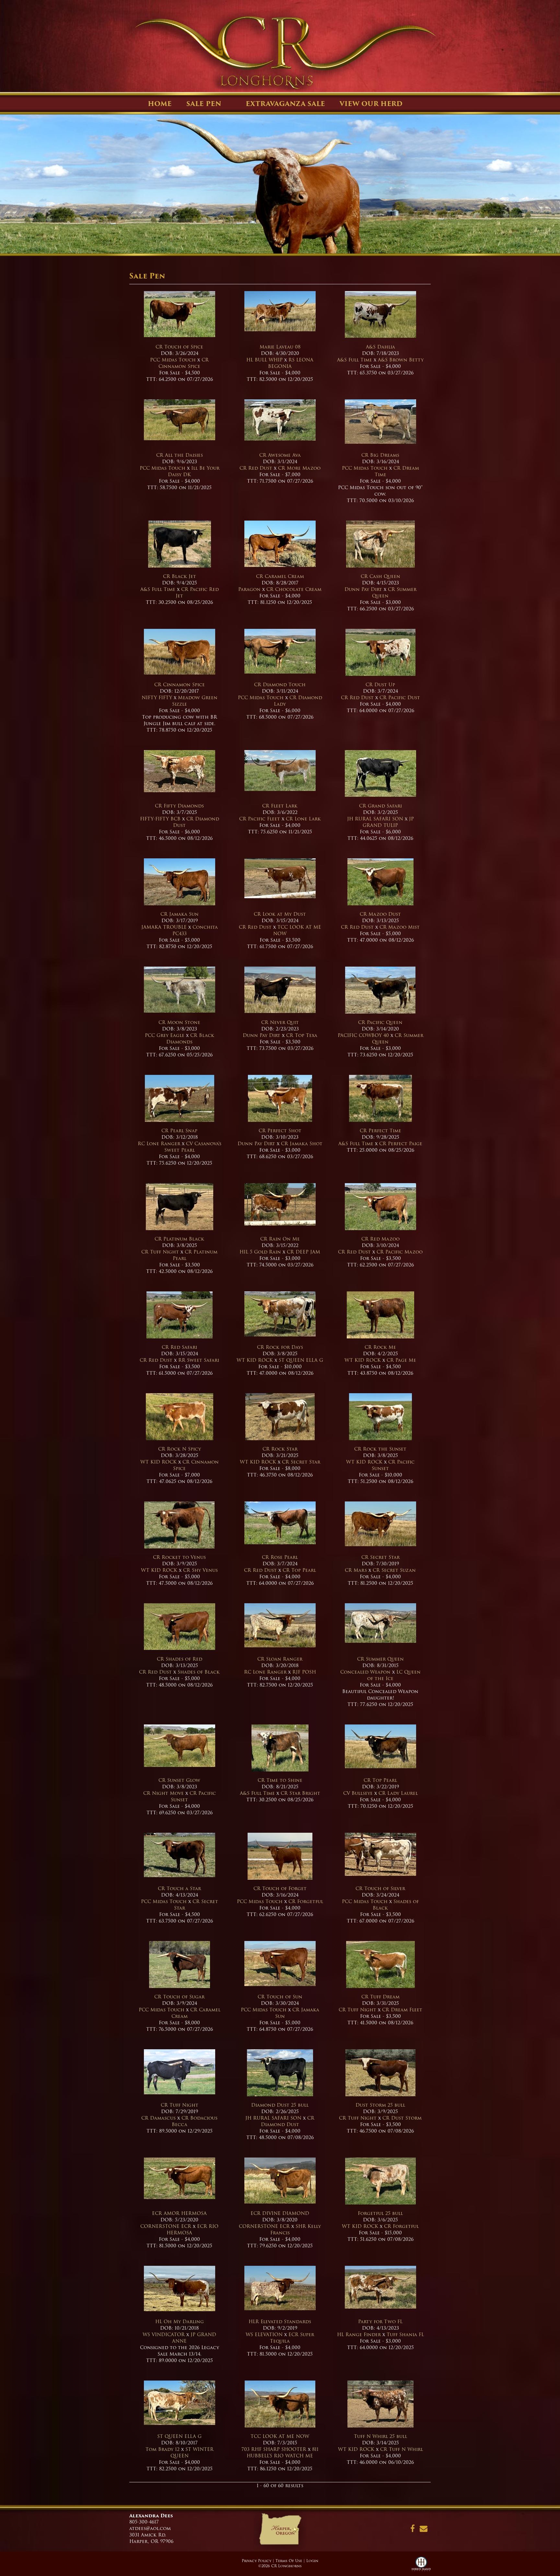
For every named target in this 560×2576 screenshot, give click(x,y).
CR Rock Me (380, 1347)
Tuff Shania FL (405, 2335)
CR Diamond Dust (196, 822)
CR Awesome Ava (280, 455)
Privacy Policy (257, 2561)
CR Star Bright (300, 1793)
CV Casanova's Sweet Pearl (193, 1147)
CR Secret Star (301, 1462)
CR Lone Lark (303, 819)
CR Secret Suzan (394, 1570)
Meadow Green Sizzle (195, 701)
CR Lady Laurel (398, 1793)
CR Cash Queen (380, 576)
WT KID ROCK (256, 1360)
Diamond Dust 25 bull (280, 2105)
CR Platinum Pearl (195, 1255)
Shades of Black (199, 1672)
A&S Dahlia (380, 347)
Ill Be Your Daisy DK (194, 471)
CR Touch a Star (179, 1888)
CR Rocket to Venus (179, 1557)
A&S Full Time (355, 360)
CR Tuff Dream (380, 1997)
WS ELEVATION (264, 2335)
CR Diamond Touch (280, 685)
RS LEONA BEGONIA (291, 363)
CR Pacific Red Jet (197, 593)
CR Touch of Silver (380, 1888)
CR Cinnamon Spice (184, 363)
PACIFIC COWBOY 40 (363, 1035)
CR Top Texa (302, 1035)
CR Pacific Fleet (260, 819)
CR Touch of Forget (280, 1888)
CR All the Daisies (180, 455)
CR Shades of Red (180, 1659)
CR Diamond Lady (298, 701)
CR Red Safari (179, 1347)
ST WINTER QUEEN (192, 2452)
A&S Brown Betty (401, 360)
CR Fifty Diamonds (179, 806)
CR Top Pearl (299, 1570)
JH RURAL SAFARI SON (375, 819)
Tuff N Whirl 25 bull (380, 2436)
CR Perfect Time (380, 1131)
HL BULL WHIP (264, 360)
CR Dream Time (397, 471)
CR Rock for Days (280, 1347)
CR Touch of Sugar (179, 1997)
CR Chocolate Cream (294, 589)
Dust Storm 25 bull (380, 2105)
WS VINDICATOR (164, 2335)
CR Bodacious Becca (195, 2121)
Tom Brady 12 (163, 2449)
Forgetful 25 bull (380, 2213)
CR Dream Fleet (402, 2010)
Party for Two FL (380, 2322)
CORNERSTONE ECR (166, 2226)
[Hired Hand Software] (421, 2566)
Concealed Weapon (365, 1672)
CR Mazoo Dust (380, 914)
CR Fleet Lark (280, 806)
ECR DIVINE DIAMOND (280, 2213)
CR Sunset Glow (179, 1780)
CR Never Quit (280, 1022)
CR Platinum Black (179, 1239)
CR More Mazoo (299, 468)
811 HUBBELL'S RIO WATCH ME (283, 2452)
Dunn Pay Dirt (363, 589)
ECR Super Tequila (292, 2338)
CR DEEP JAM (303, 1252)
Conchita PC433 (195, 930)
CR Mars (356, 1570)
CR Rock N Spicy (180, 1449)
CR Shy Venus (200, 1570)
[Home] (280, 2531)
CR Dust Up (380, 685)
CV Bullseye (358, 1793)
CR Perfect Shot (280, 1131)
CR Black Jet (180, 576)
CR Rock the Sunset (380, 1449)
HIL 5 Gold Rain (260, 1252)
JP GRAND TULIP (388, 822)
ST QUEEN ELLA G (301, 1360)
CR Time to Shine (280, 1780)
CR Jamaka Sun (180, 914)
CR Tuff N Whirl (402, 2449)
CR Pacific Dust (400, 698)
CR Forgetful (306, 1901)
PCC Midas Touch (173, 360)
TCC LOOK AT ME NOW (297, 930)
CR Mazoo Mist (400, 927)
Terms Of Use (289, 2561)
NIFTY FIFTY (157, 698)
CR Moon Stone (179, 1022)
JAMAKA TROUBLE (165, 927)
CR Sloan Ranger (280, 1659)
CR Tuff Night (160, 1252)
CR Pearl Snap (179, 1131)
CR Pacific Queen (380, 1022)
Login (312, 2561)
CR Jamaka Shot (302, 1144)
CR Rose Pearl (280, 1557)
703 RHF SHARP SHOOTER (274, 2449)
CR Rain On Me (280, 1239)
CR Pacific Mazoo (400, 1252)
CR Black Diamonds (190, 1039)
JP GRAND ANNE (194, 2338)
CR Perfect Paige (401, 1144)
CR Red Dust (256, 468)
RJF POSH (304, 1672)
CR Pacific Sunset (393, 1465)
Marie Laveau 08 (280, 347)
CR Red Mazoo (380, 1239)
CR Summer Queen (394, 593)
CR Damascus (158, 2118)
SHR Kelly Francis (296, 2229)
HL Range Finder (359, 2335)
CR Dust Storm (402, 2118)
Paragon (249, 589)
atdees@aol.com (150, 2528)
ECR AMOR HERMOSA (179, 2213)
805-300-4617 (144, 2522)
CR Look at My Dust (280, 914)
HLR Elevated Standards (280, 2322)
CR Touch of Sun (280, 1997)
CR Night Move (163, 1793)
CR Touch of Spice (179, 347)
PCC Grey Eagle (165, 1035)
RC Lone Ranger (159, 1144)
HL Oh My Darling (180, 2322)
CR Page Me (401, 1360)
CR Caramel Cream (280, 576)
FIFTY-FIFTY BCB (160, 819)
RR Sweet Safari (199, 1360)
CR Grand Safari (380, 806)
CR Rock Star (280, 1449)
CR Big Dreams (380, 455)
